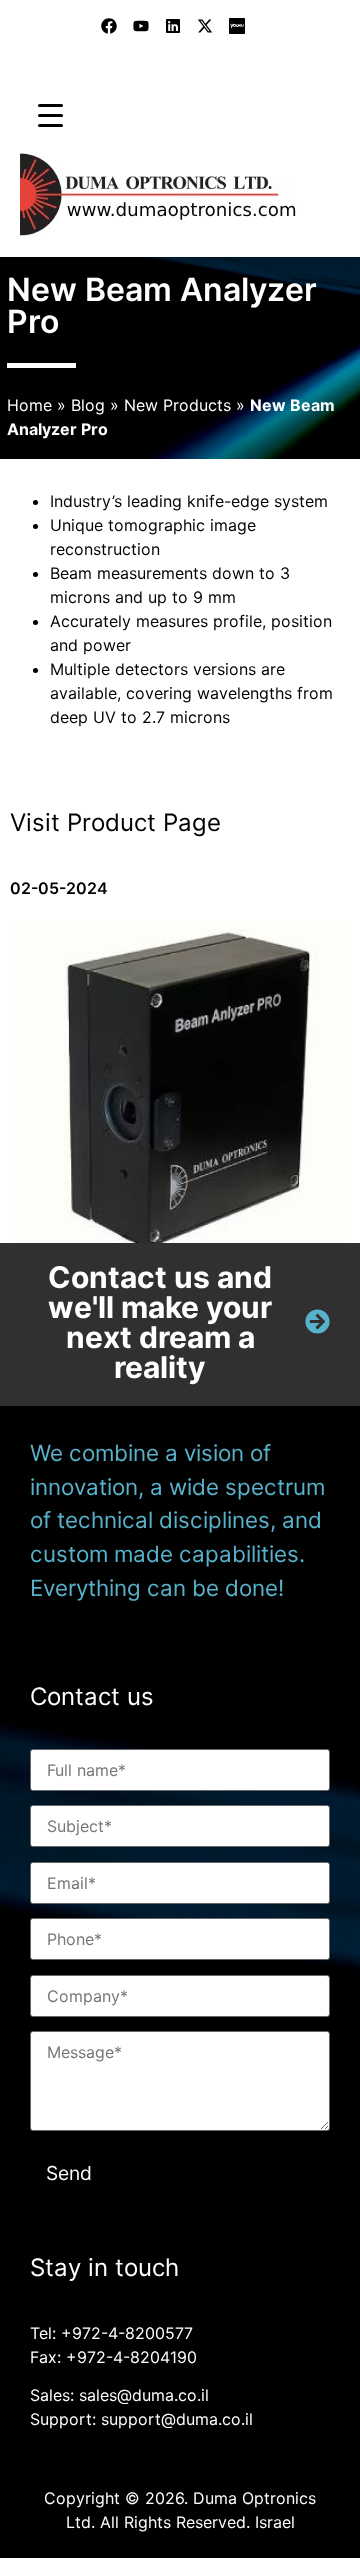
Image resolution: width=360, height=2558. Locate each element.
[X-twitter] (205, 26)
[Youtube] (141, 26)
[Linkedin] (173, 26)
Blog (88, 405)
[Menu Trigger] (50, 114)
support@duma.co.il (177, 2419)
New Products (177, 405)
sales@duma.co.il (144, 2395)
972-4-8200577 (132, 2333)
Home (29, 405)
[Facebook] (109, 26)
